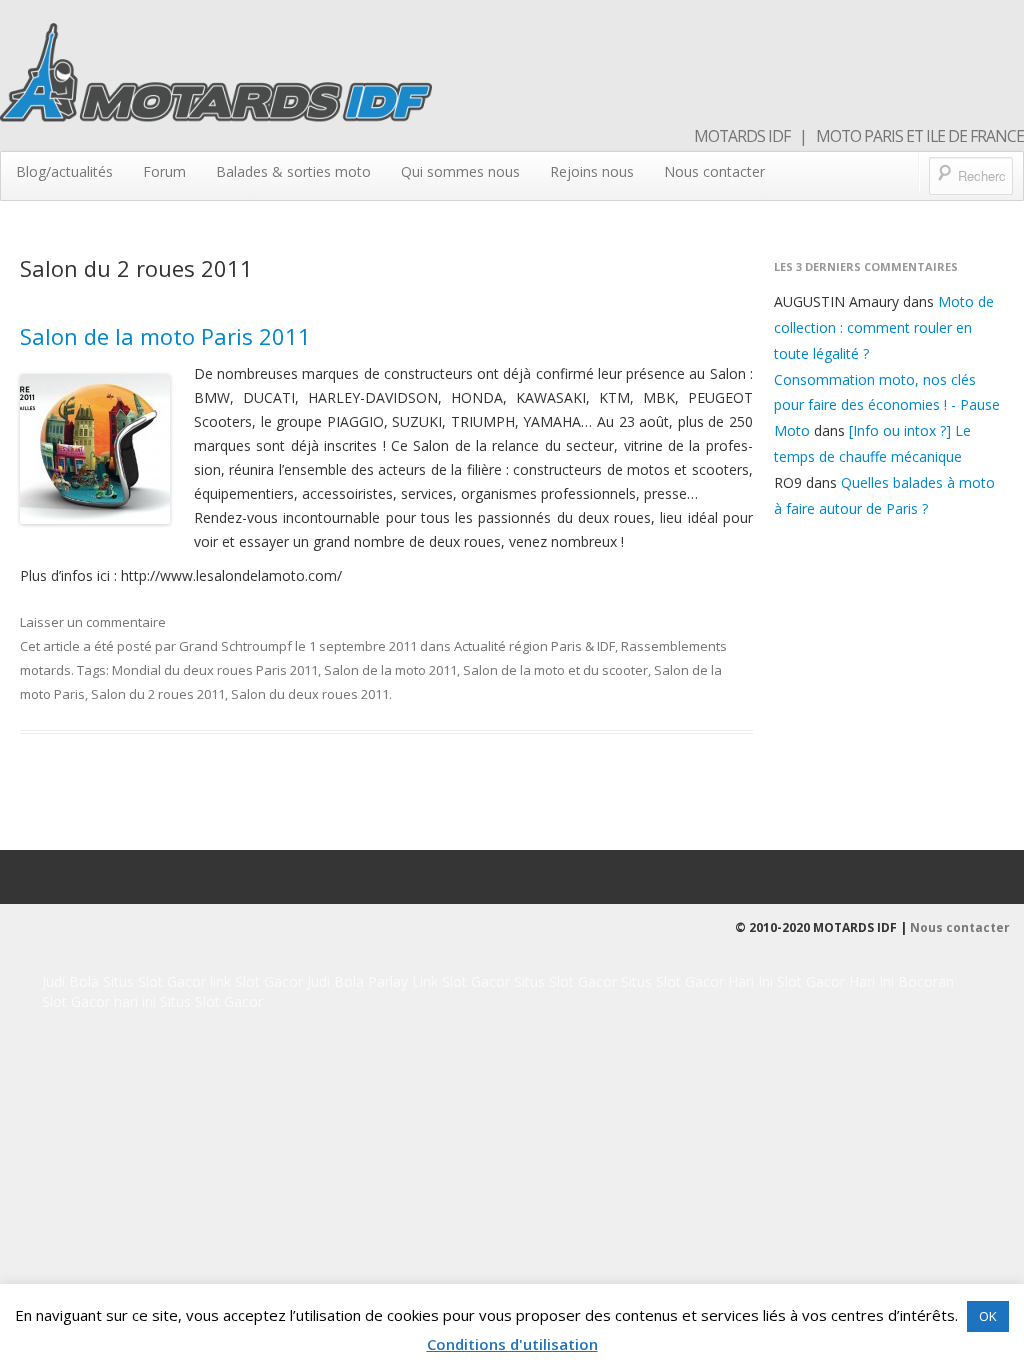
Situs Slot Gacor (154, 981)
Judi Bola (72, 981)
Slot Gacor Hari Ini (835, 981)
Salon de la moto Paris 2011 (165, 336)
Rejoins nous (592, 171)
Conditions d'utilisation (512, 1344)
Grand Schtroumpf (235, 646)
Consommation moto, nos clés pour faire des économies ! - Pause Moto (887, 405)
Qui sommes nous (460, 171)
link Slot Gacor (256, 981)
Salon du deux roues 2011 (310, 694)
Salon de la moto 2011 (390, 670)
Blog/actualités (64, 171)
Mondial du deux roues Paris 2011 (215, 670)
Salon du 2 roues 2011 (158, 694)
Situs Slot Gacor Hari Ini (697, 981)
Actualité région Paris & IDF (534, 646)
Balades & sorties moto (293, 171)
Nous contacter (714, 171)
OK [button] (988, 1316)
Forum (164, 171)
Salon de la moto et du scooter (555, 670)
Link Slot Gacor (461, 981)
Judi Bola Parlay (357, 981)
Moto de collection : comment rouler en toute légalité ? (884, 327)
